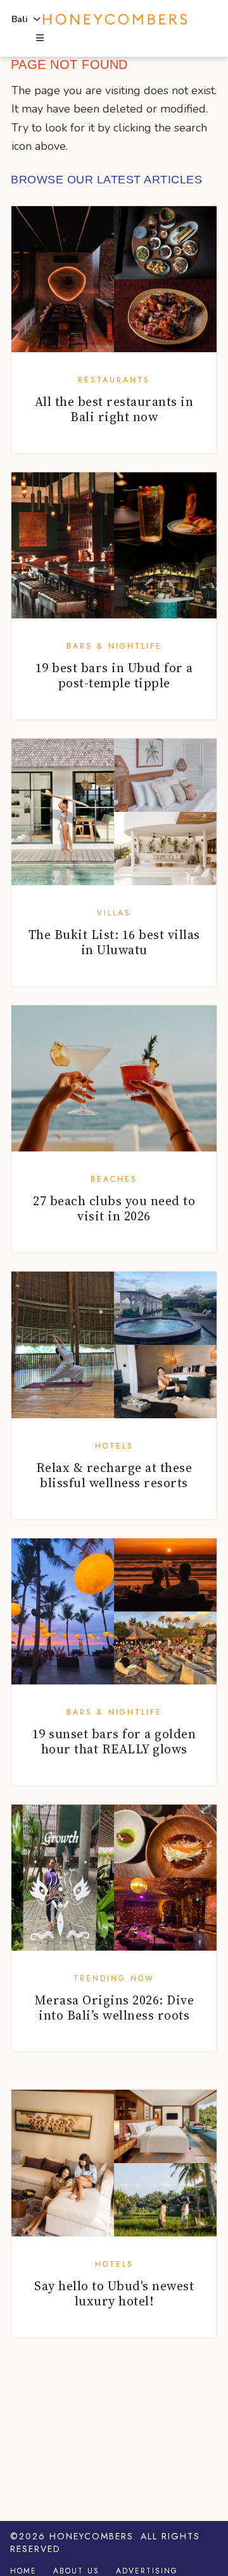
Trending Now (114, 1978)
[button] (39, 39)
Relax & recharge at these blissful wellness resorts (114, 1475)
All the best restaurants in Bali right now (114, 409)
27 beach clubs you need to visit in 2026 (114, 1208)
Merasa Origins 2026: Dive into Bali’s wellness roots (114, 2008)
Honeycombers (92, 2536)
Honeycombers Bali (115, 20)
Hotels (114, 1446)
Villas (114, 913)
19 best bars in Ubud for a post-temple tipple (114, 675)
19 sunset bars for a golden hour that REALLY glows (114, 1741)
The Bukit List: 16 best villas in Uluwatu (114, 942)
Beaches (114, 1179)
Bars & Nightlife (114, 646)
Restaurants (114, 380)
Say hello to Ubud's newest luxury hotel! (114, 2293)
